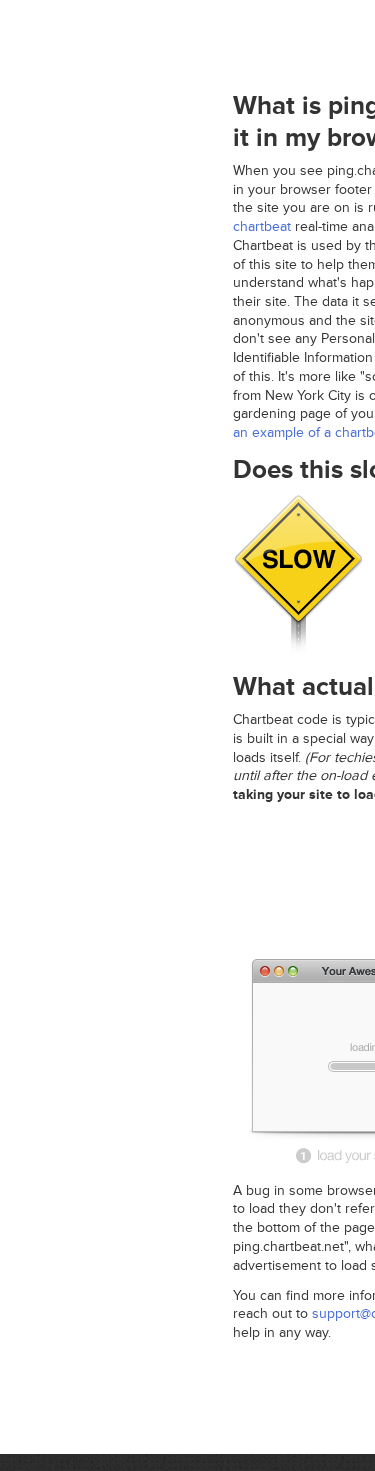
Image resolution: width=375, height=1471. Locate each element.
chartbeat (262, 226)
